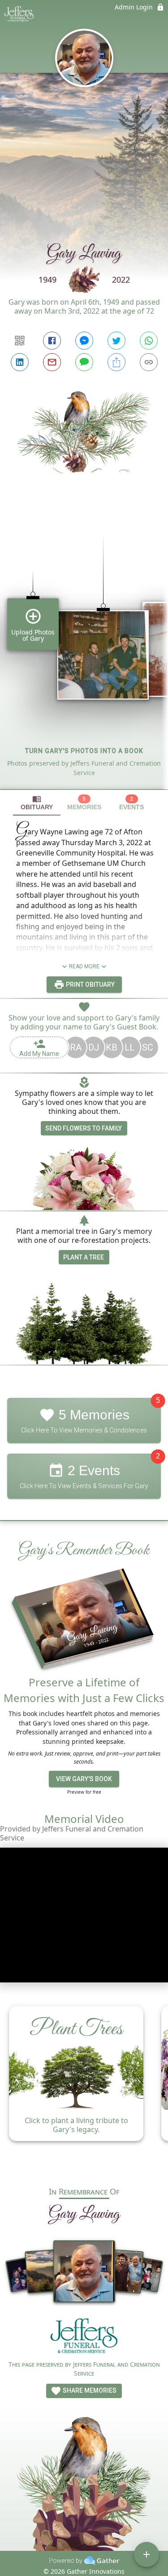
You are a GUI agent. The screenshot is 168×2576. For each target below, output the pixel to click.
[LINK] (149, 362)
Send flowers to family (84, 1128)
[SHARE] (116, 362)
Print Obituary (90, 984)
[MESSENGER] (84, 341)
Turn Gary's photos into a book (84, 751)
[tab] (37, 803)
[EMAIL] (52, 362)
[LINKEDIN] (20, 362)
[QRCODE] (20, 341)
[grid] (84, 647)
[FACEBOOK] (52, 341)
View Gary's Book (84, 1779)
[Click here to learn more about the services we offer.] (84, 2338)
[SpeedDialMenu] (146, 2554)
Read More (84, 967)
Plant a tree (84, 1257)
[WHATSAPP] (149, 341)
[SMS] (84, 362)
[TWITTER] (116, 341)
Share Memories (89, 2390)
